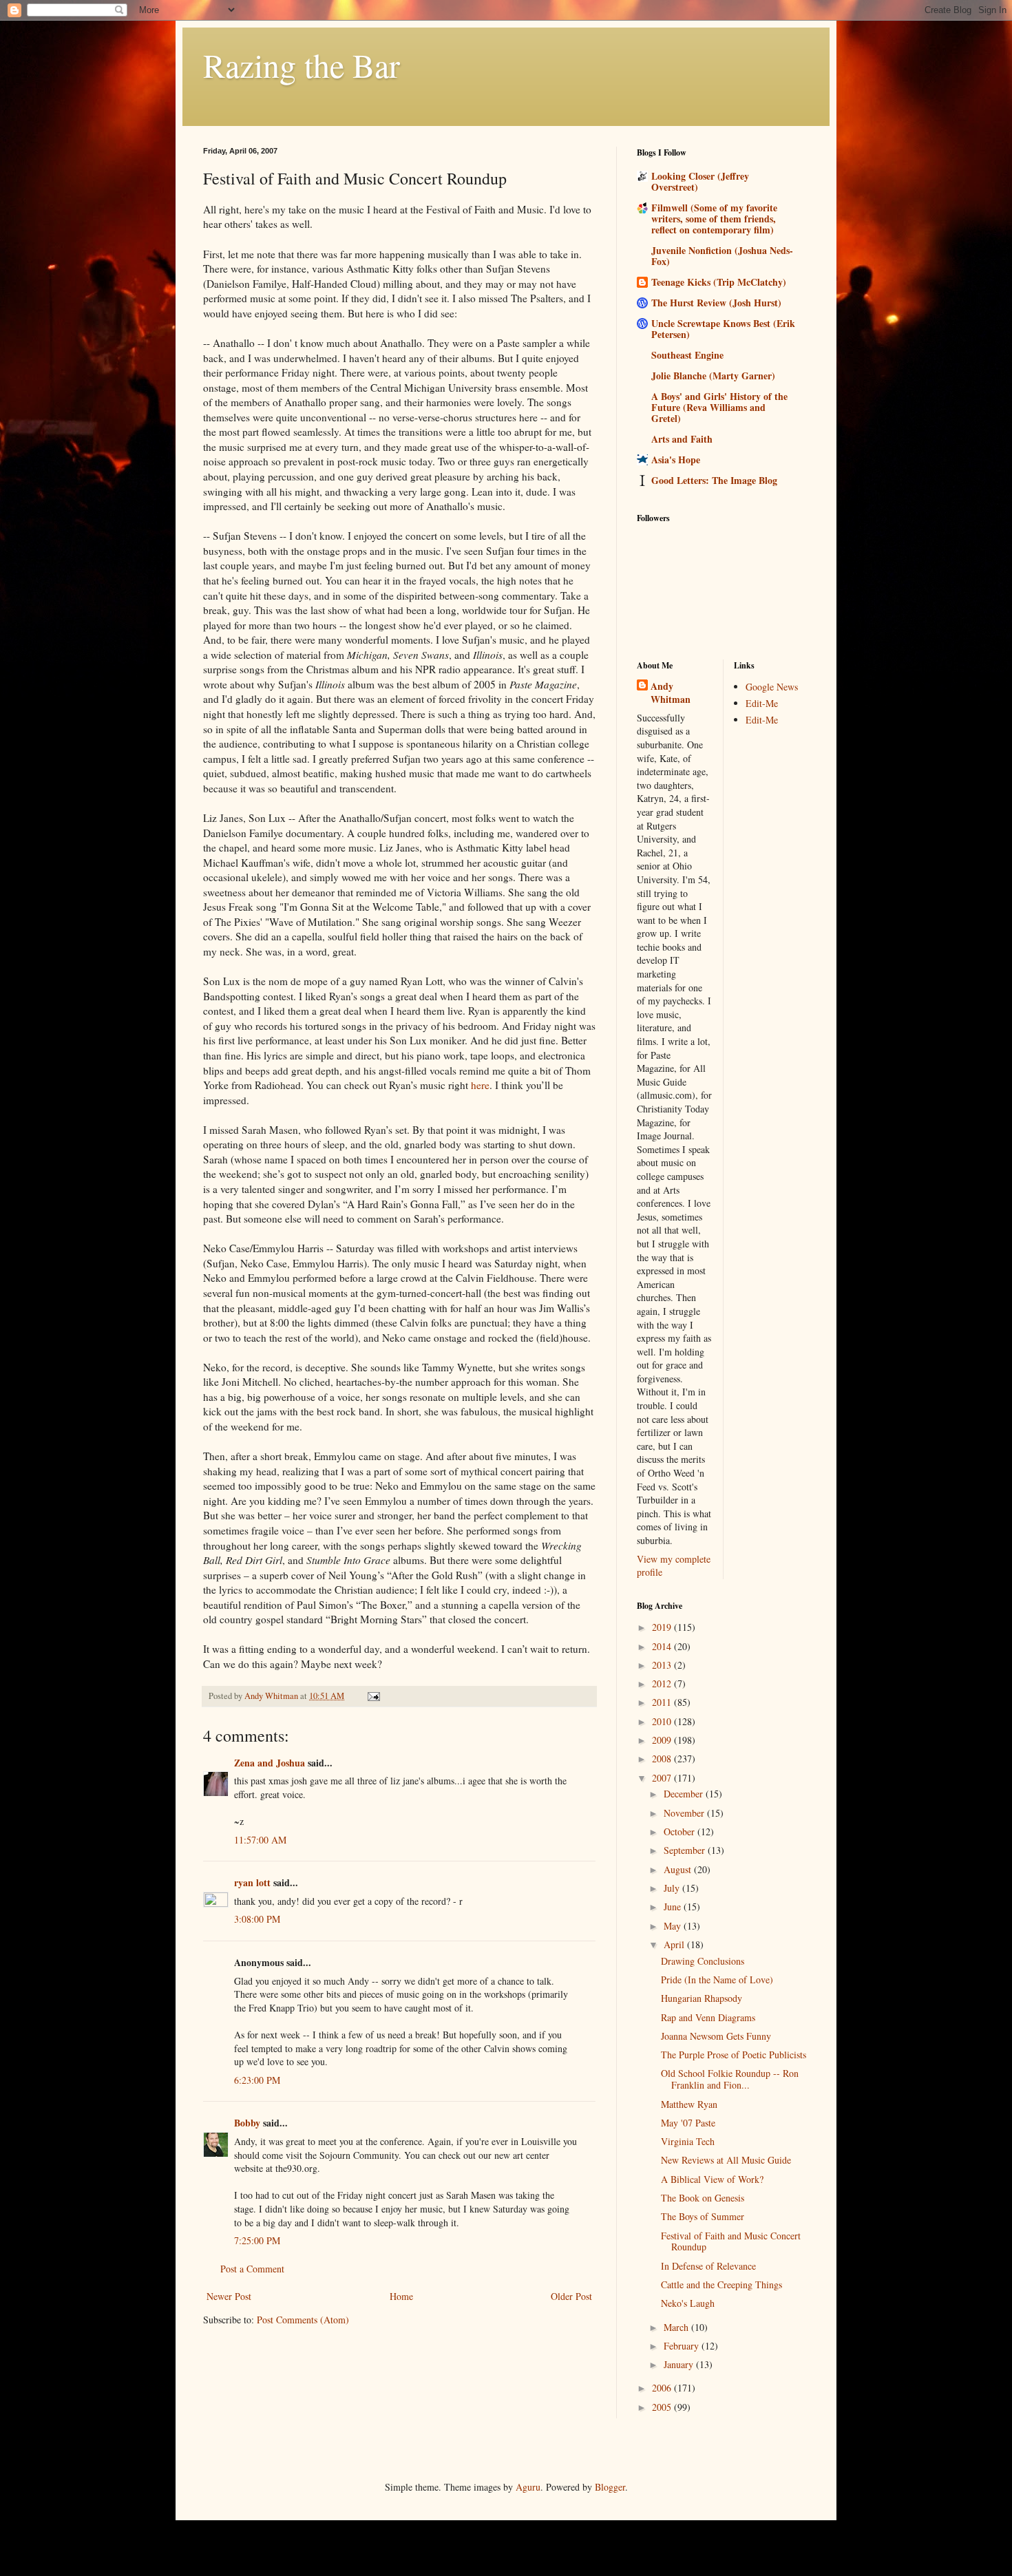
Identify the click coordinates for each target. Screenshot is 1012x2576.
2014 (663, 1646)
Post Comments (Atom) (303, 2320)
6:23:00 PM (257, 2080)
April (675, 1944)
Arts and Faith (682, 439)
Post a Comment (252, 2269)
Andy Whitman (671, 693)
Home (401, 2296)
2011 (663, 1702)
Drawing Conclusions (703, 1961)
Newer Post (229, 2296)
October (681, 1831)
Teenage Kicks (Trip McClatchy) (719, 282)
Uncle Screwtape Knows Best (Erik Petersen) (723, 329)
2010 (663, 1721)
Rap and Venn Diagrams (708, 2017)
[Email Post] (373, 1696)
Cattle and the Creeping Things (721, 2284)
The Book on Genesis (703, 2198)
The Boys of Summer (703, 2216)
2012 (663, 1683)
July (673, 1888)
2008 (663, 1759)
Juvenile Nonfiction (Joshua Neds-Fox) (722, 256)
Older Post (571, 2296)
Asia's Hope (676, 460)
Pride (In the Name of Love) (717, 1979)
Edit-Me (762, 703)
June (674, 1907)
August (679, 1869)
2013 (663, 1665)
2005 (663, 2407)
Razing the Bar (302, 65)
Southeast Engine (687, 355)
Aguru (528, 2487)
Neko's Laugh (688, 2303)
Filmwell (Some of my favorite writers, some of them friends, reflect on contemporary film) (714, 219)
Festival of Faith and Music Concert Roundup (731, 2241)
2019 (663, 1627)
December (685, 1794)
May (674, 1926)
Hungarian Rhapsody (702, 1998)
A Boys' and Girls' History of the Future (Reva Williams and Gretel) (719, 407)
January (680, 2364)
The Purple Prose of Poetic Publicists (734, 2055)
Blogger (610, 2487)
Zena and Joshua (270, 1763)
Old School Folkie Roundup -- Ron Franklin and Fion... (730, 2079)
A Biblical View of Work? (712, 2179)
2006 (663, 2388)
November (685, 1813)
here (480, 1085)
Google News (772, 687)
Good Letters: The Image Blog (714, 480)
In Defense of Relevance (708, 2266)
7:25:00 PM (257, 2240)
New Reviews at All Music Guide (726, 2160)
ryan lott (252, 1882)
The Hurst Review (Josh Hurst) (716, 303)
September (686, 1850)
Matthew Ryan (689, 2104)
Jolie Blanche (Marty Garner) (713, 376)
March (677, 2327)
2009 (663, 1740)
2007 (663, 1778)
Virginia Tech (688, 2141)
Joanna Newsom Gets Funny (716, 2036)
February (683, 2346)
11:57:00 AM (260, 1840)
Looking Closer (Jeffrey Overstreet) (700, 181)
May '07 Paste (688, 2123)
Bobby (247, 2123)
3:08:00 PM (257, 1919)
